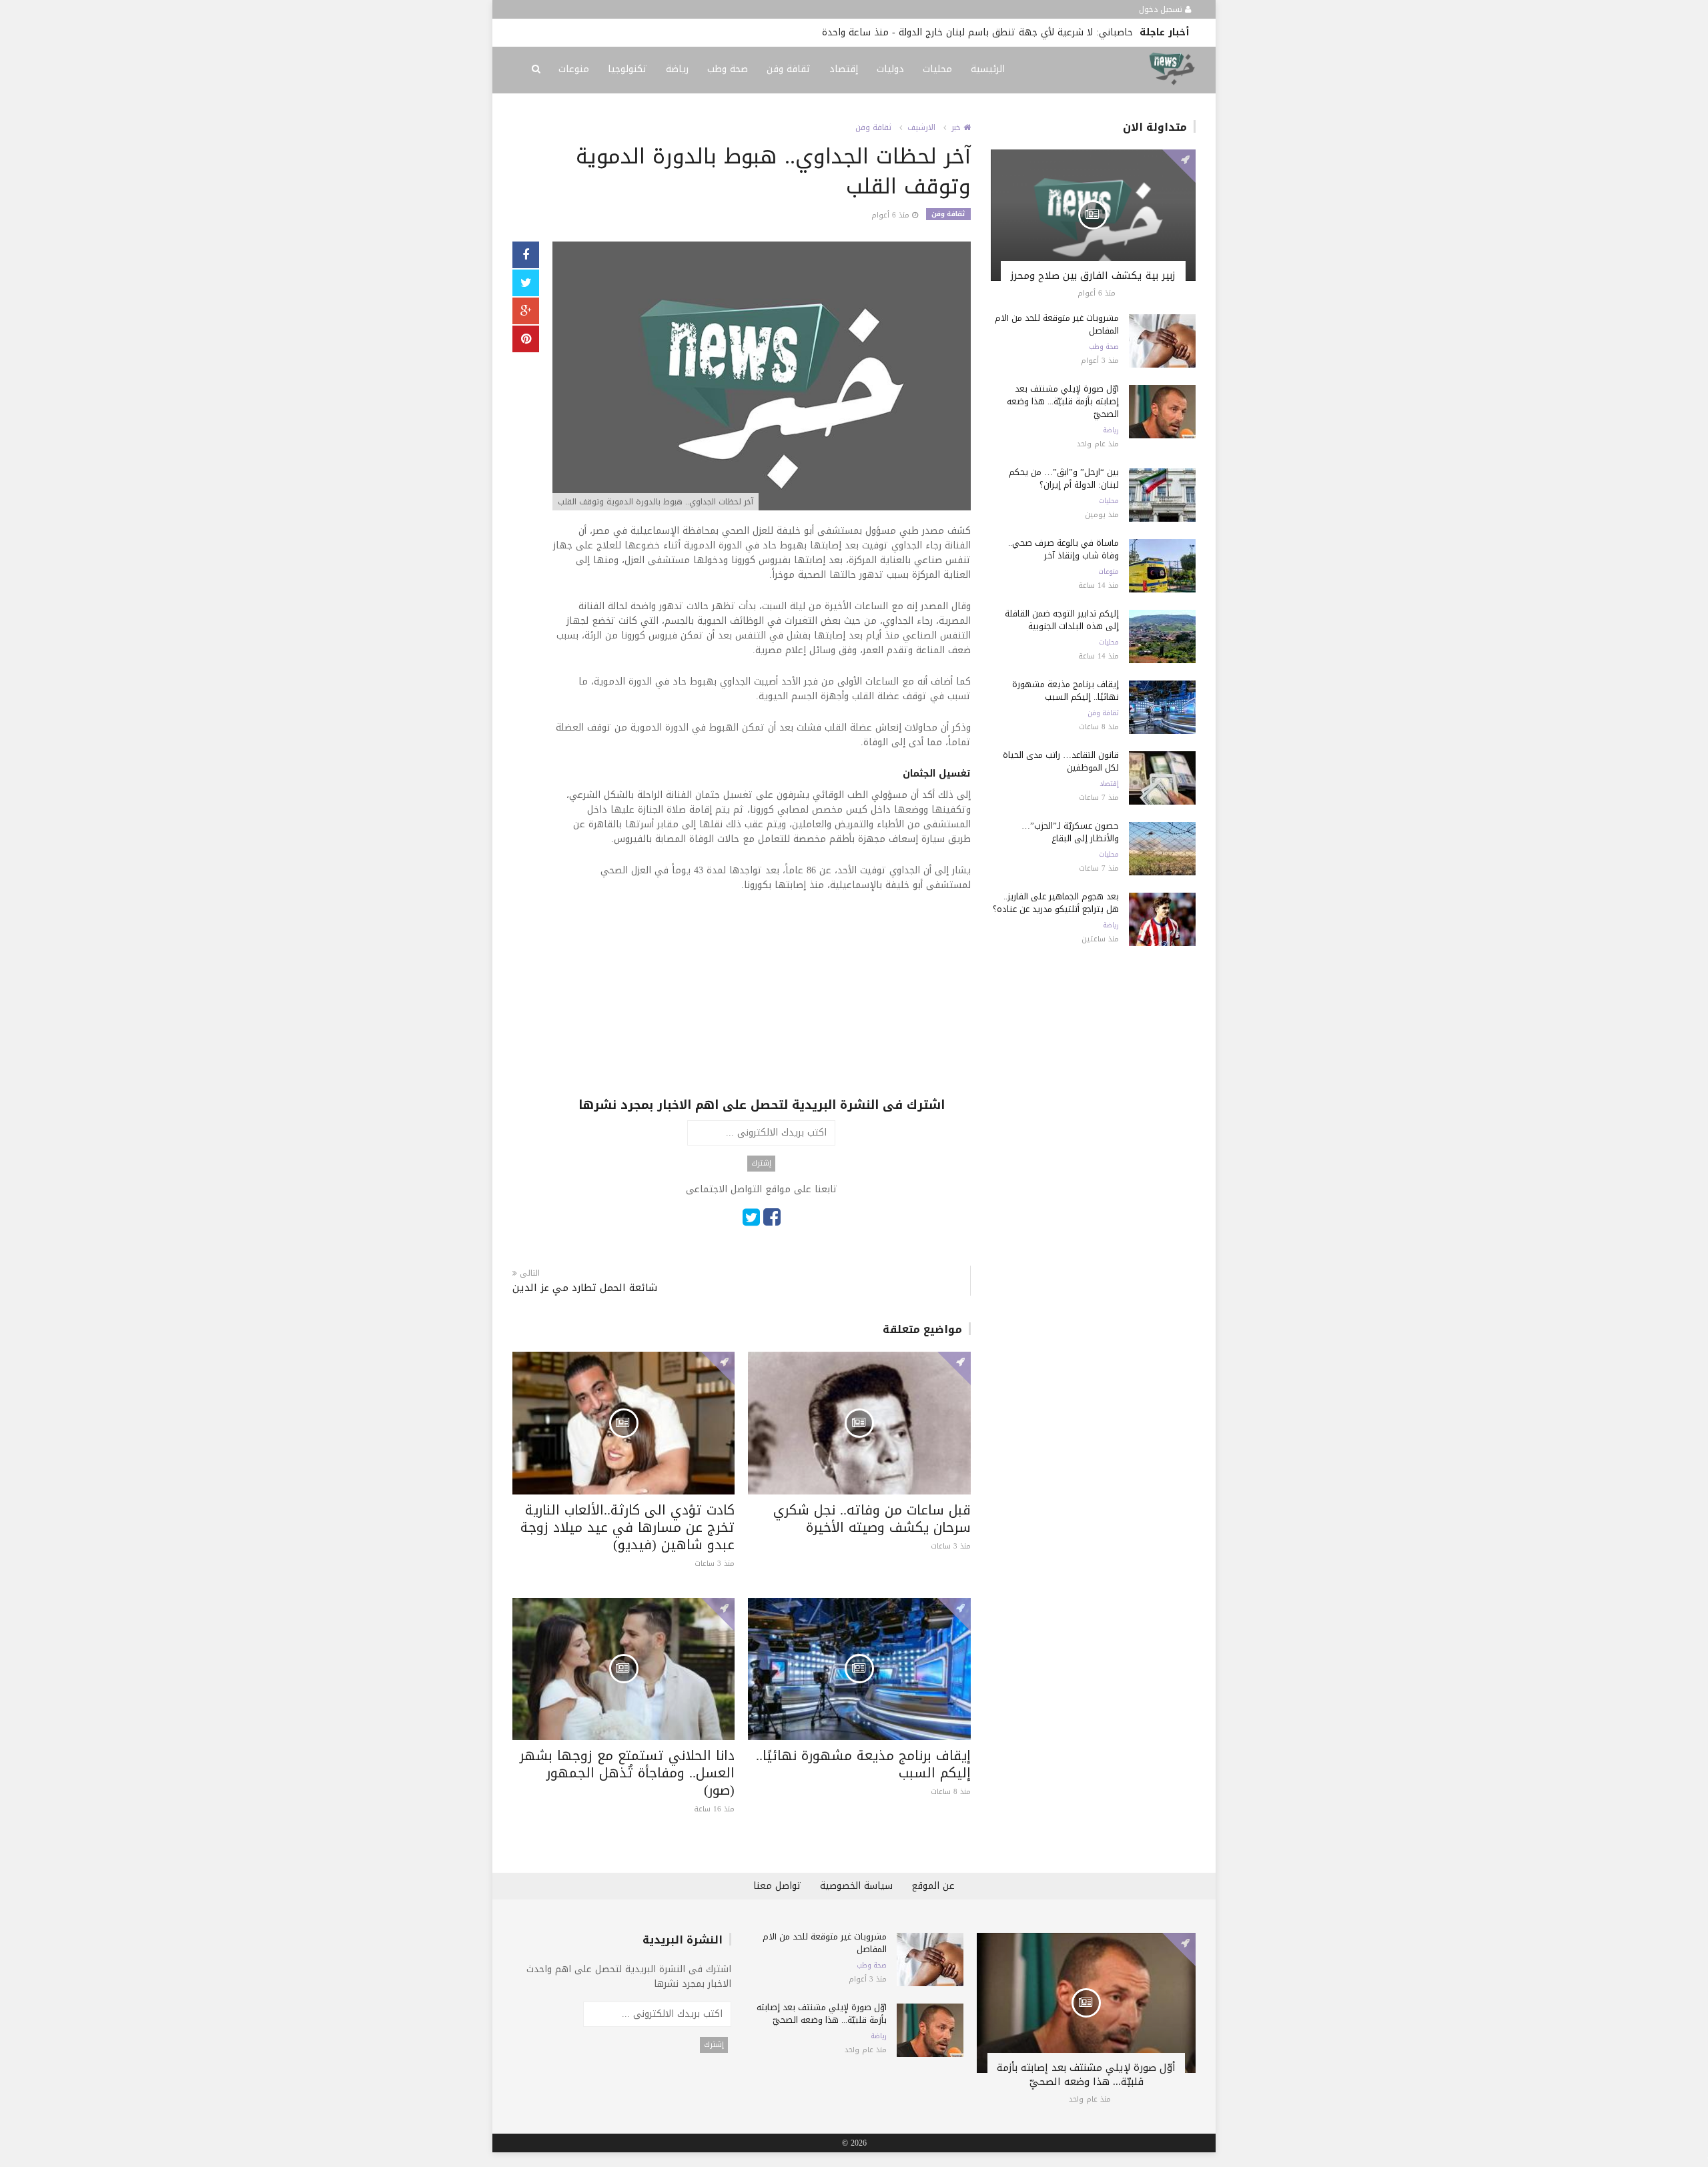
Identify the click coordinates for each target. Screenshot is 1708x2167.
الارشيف (921, 127)
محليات (937, 69)
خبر (957, 127)
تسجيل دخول (1162, 9)
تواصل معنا (777, 1886)
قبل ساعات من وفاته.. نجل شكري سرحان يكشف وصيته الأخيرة (872, 1519)
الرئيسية (988, 69)
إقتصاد (844, 69)
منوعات (574, 69)
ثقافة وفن (789, 69)
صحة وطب (728, 69)
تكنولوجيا (627, 69)
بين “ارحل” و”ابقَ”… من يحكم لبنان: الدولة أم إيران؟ (1064, 478)
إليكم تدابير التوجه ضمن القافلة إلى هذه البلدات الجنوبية (1062, 620)
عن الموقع (933, 1886)
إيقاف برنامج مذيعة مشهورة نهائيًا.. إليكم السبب (863, 1764)
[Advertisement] (762, 1003)
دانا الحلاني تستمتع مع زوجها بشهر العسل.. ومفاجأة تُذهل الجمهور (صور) (627, 1773)
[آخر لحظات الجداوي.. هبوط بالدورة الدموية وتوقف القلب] (762, 377)
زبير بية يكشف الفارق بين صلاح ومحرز (1093, 276)
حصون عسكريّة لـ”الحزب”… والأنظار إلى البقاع (1070, 832)
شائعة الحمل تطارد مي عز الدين (585, 1288)
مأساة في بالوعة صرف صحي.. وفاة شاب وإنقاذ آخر (1063, 549)
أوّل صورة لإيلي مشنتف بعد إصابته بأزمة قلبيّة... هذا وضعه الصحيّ (1063, 401)
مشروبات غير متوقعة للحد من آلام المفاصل (1057, 324)
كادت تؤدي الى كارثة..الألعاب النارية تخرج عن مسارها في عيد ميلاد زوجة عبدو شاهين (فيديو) (627, 1527)
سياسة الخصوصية (856, 1886)
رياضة (677, 69)
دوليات (890, 69)
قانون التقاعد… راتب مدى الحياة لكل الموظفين (1061, 761)
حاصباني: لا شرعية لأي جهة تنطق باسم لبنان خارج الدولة (1016, 32)
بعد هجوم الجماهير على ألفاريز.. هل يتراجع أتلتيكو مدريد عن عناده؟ (1056, 903)
